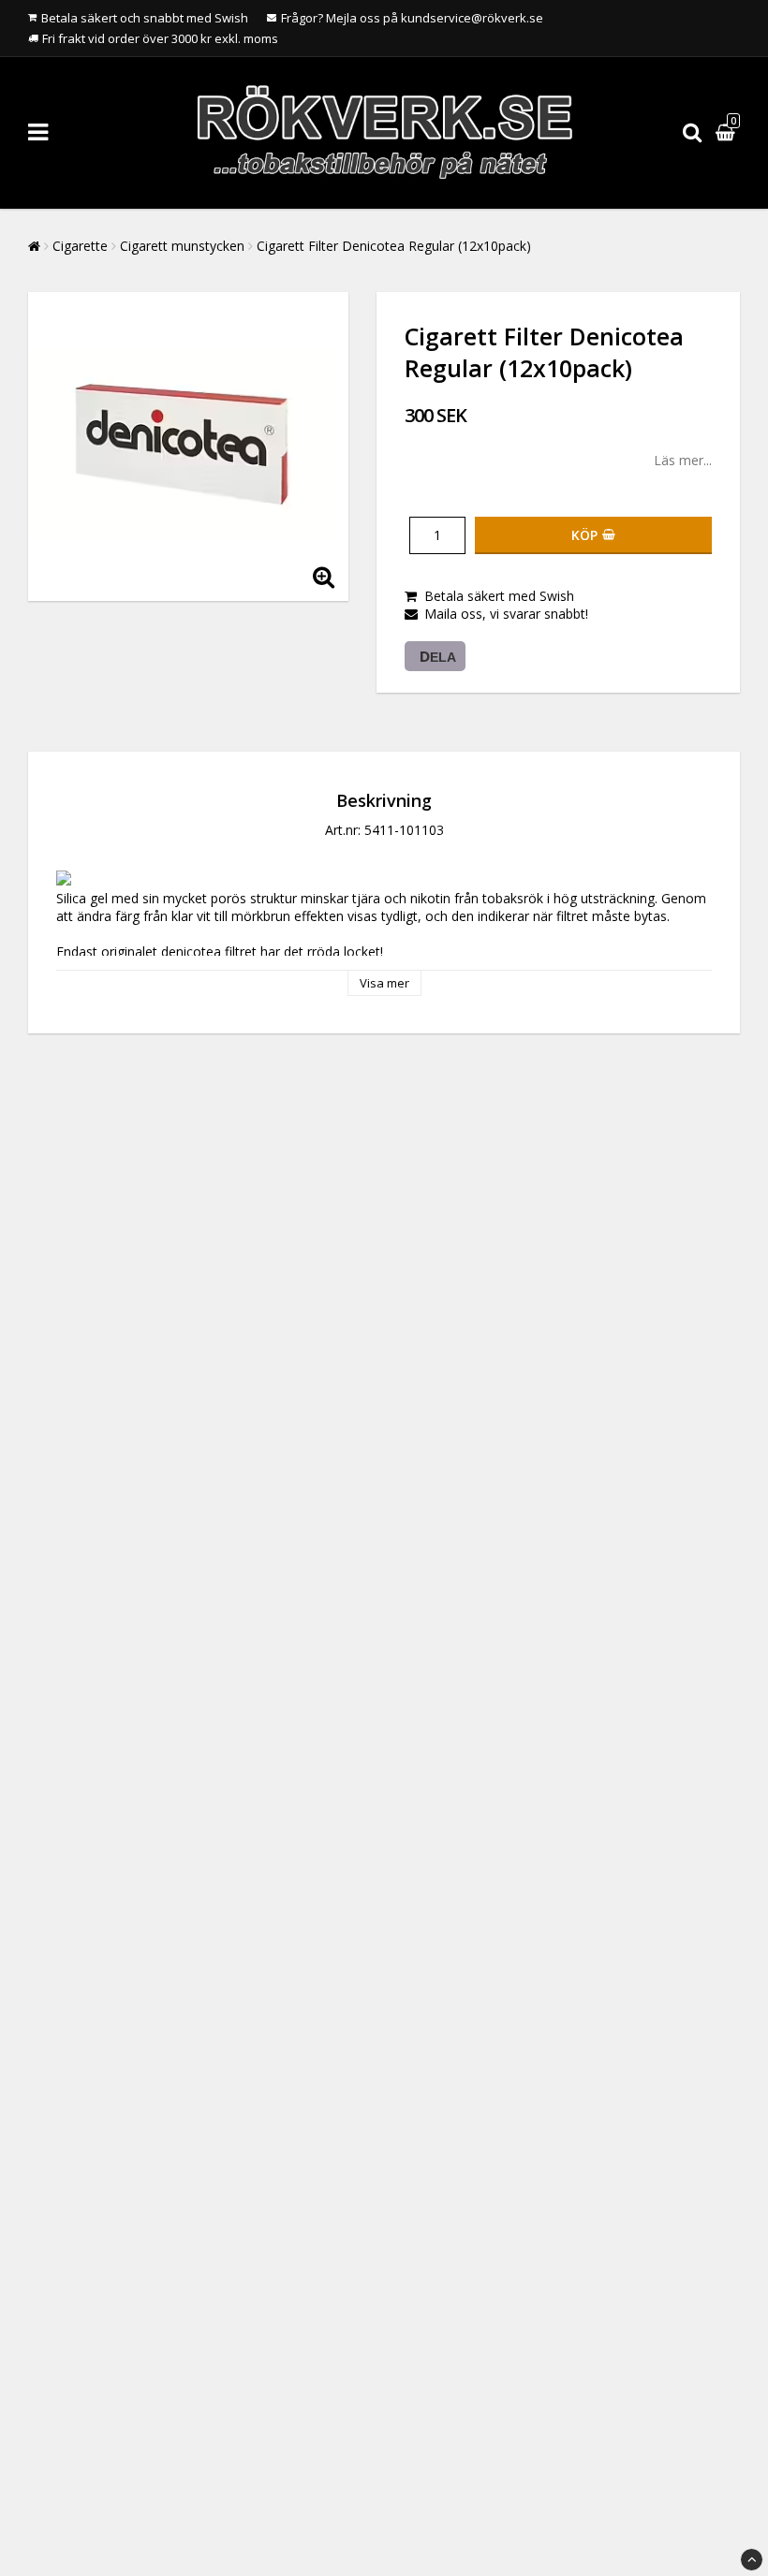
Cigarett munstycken (182, 246)
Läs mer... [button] (683, 460)
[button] (728, 132)
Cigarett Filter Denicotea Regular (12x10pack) (394, 246)
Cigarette (80, 246)
